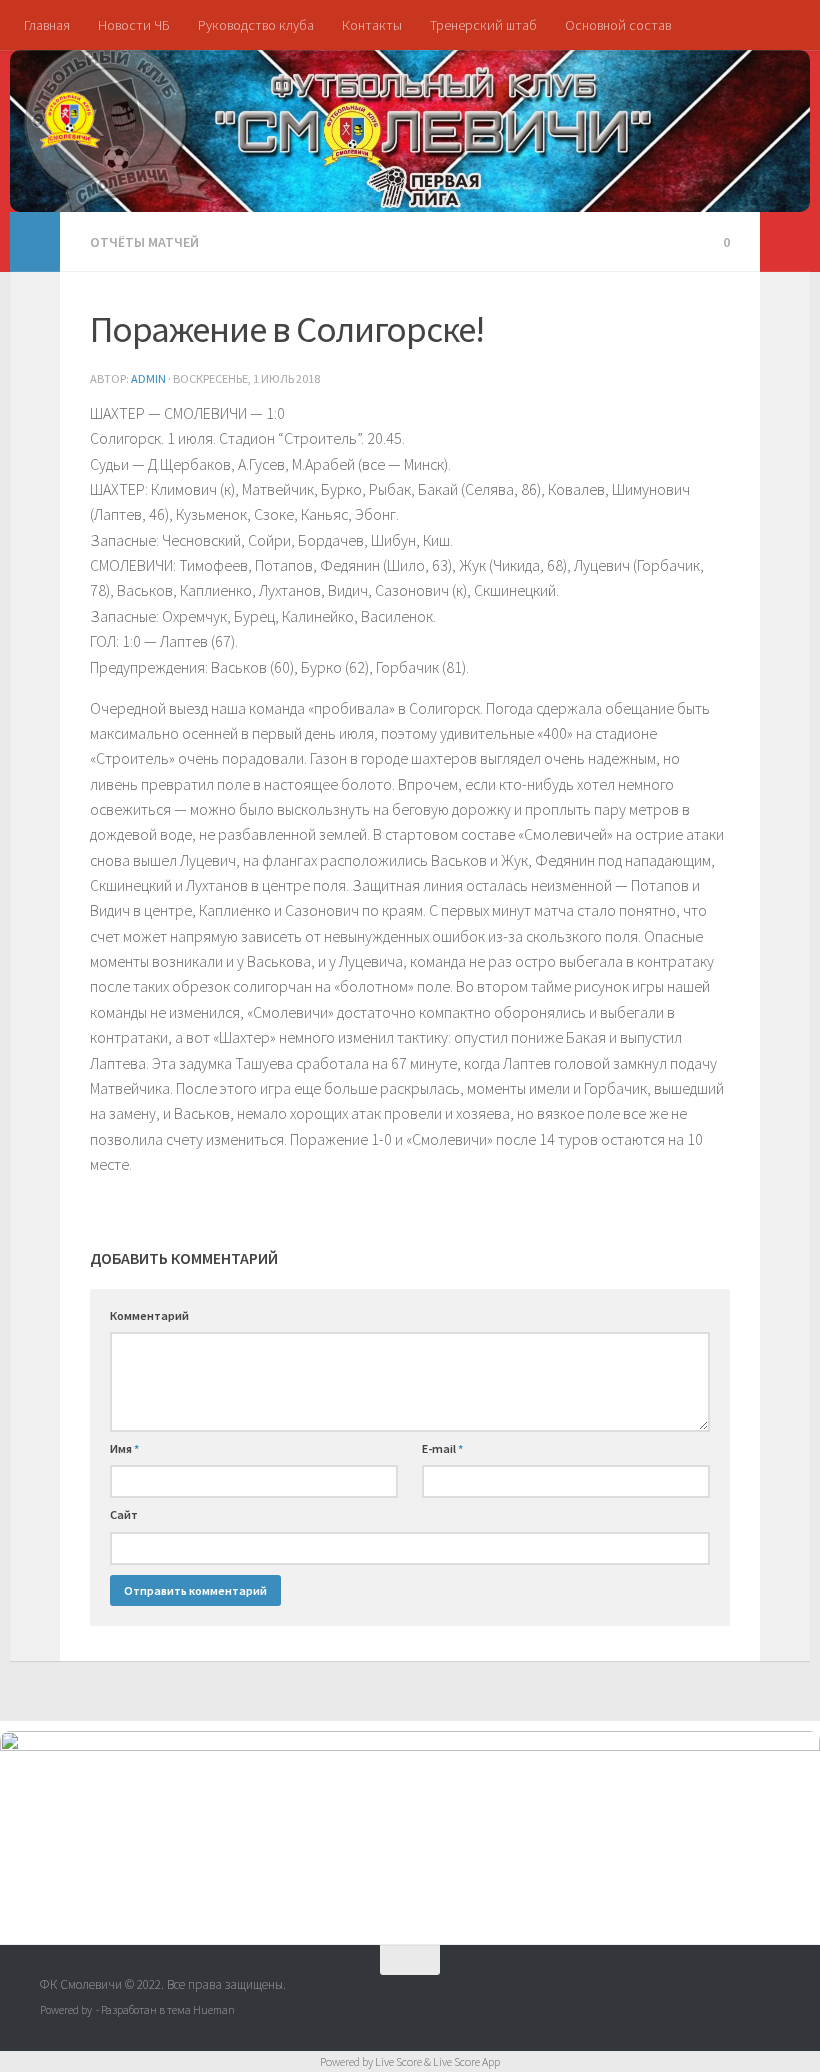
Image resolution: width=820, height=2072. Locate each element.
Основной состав (618, 25)
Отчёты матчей (144, 242)
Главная (47, 25)
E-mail (442, 1448)
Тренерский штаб (483, 25)
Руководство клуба (256, 25)
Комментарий (149, 1315)
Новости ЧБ (134, 25)
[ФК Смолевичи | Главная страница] (70, 120)
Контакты (372, 25)
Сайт (124, 1514)
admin (148, 378)
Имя (124, 1448)
